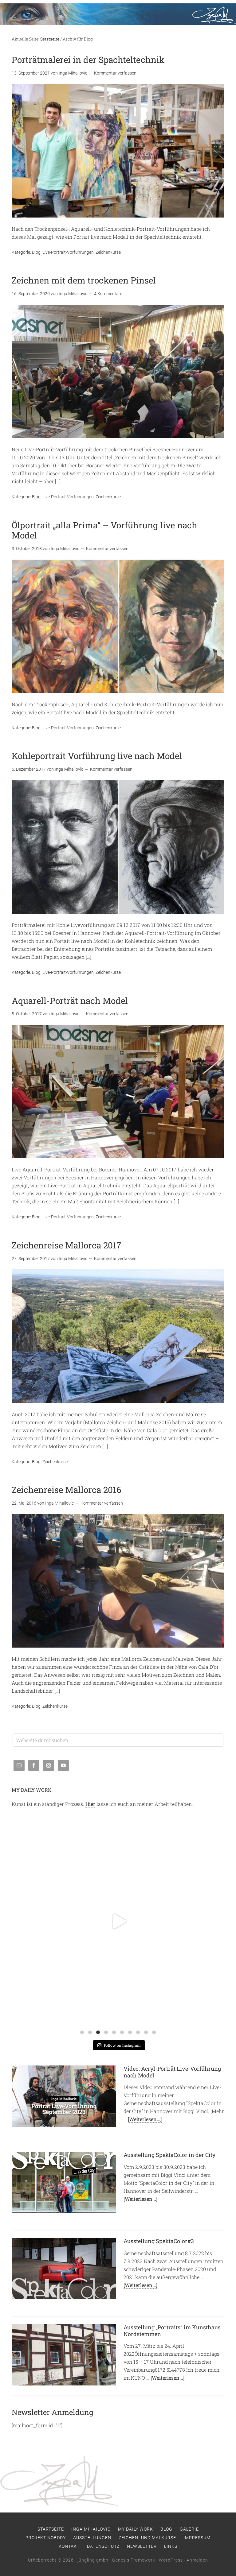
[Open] (118, 1921)
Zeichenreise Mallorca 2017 (66, 1245)
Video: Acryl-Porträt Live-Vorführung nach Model (172, 2072)
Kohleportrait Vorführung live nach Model (97, 756)
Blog (36, 252)
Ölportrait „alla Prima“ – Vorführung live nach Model (104, 530)
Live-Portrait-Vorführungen (68, 252)
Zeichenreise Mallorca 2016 (67, 1490)
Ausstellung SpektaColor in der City (169, 2155)
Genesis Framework (134, 2560)
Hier (90, 1804)
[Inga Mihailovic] (118, 7)
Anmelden (197, 2560)
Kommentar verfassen (115, 73)
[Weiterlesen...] (145, 2119)
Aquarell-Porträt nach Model (70, 1001)
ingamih (116, 1825)
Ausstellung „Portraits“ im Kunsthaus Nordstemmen (172, 2331)
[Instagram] (214, 2017)
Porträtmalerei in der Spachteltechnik (88, 60)
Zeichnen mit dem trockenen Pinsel (84, 280)
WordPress (171, 2560)
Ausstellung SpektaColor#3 (159, 2241)
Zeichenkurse (108, 252)
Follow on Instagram (122, 2045)
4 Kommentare (108, 294)
